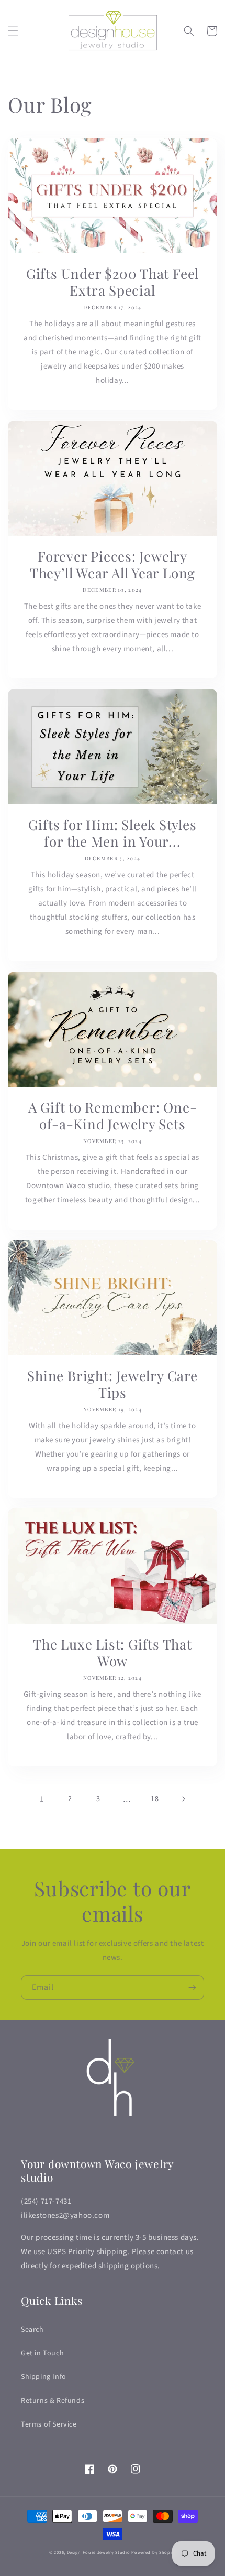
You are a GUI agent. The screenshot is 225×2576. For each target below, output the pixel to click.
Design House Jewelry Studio (99, 2552)
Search (32, 2330)
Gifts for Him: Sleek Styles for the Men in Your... (112, 833)
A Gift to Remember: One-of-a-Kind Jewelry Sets (113, 1116)
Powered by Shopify (154, 2552)
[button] (13, 31)
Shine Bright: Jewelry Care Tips (112, 1384)
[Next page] (183, 1799)
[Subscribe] (192, 1987)
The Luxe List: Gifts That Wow (113, 1653)
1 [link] (42, 1799)
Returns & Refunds (53, 2401)
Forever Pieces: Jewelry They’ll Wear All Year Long (113, 565)
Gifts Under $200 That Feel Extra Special (113, 282)
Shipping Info (44, 2377)
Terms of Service (49, 2424)
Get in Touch (42, 2353)
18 (155, 1799)
